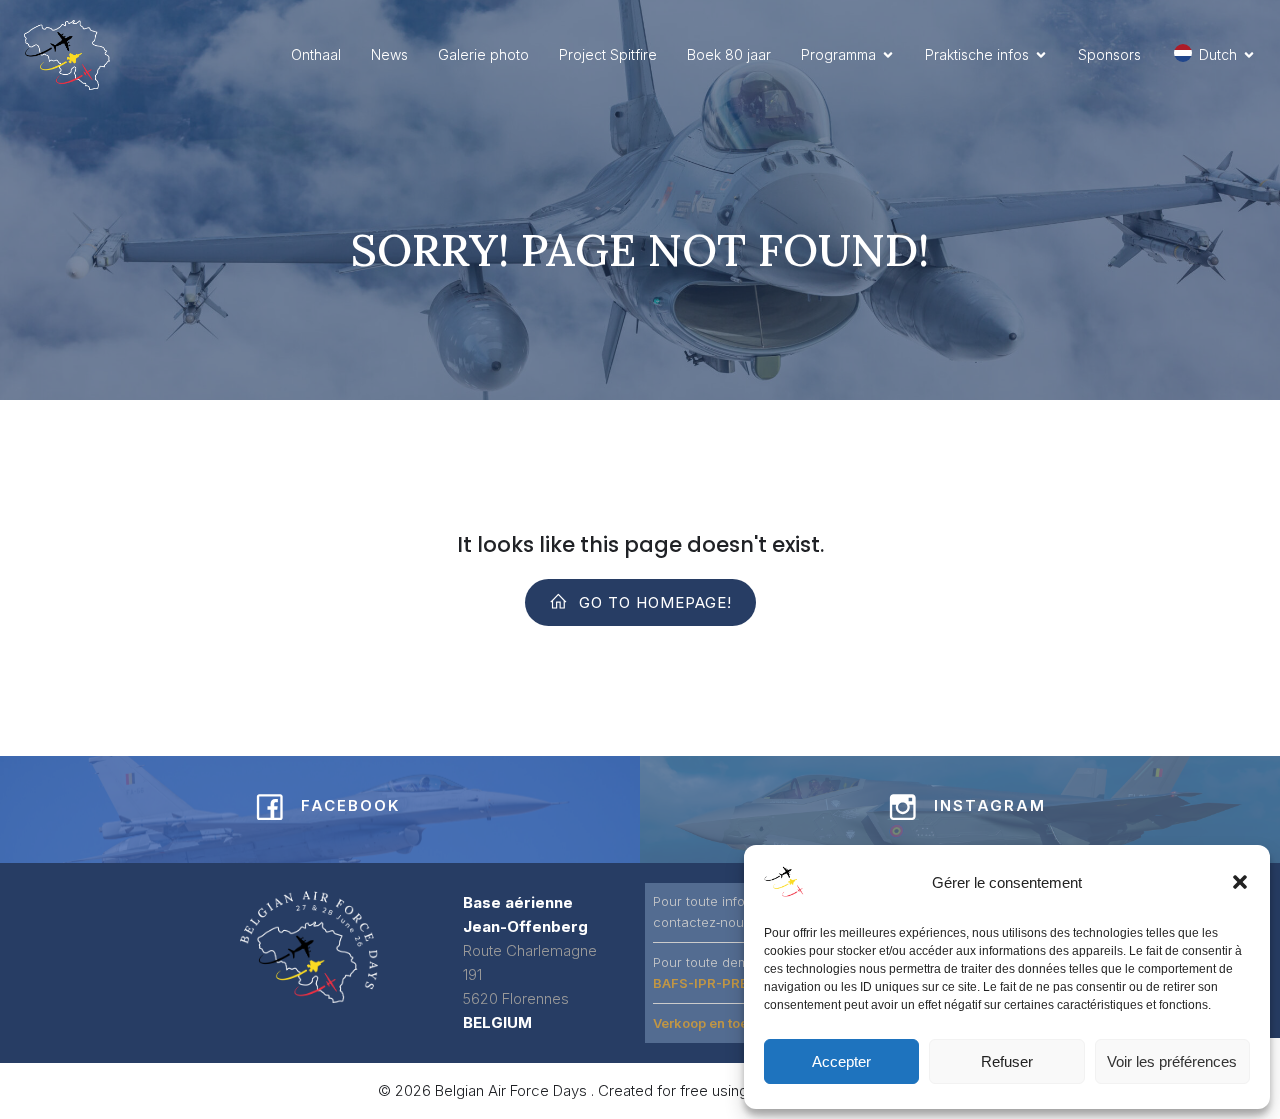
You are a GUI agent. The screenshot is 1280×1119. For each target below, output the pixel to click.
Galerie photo (483, 54)
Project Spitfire (608, 54)
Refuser (1007, 1061)
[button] (1240, 882)
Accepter (841, 1061)
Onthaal (316, 54)
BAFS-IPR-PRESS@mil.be (736, 983)
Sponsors (1109, 54)
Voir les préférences (1172, 1061)
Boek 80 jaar (729, 54)
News (389, 54)
